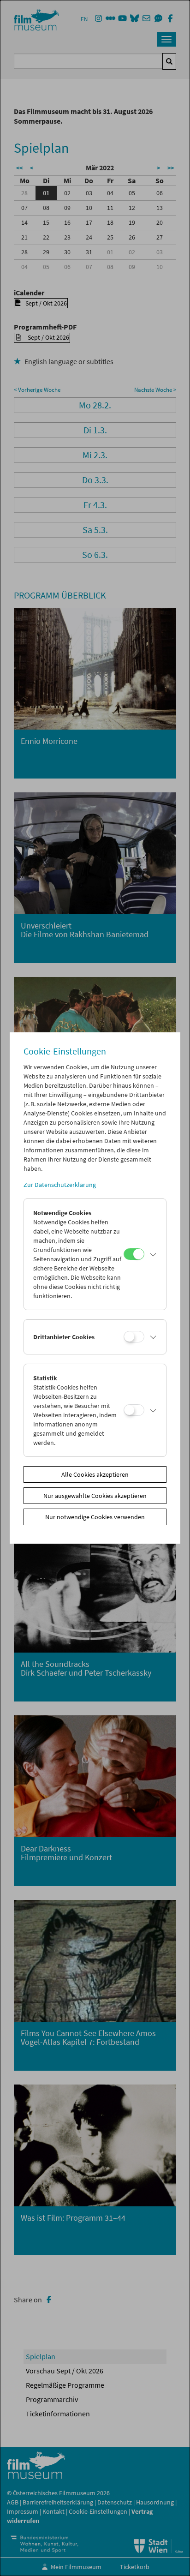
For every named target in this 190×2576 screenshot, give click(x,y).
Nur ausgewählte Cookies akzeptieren (95, 1496)
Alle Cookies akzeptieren (95, 1474)
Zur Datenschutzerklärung (60, 1185)
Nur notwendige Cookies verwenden (95, 1517)
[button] (153, 1254)
